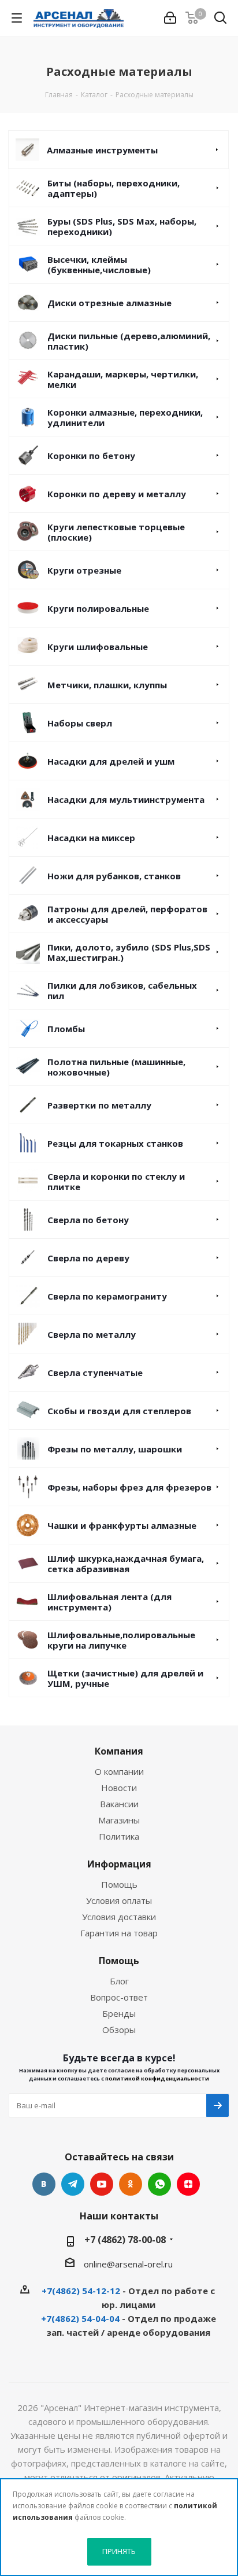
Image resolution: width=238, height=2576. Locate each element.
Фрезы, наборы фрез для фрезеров (129, 1487)
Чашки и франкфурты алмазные (122, 1525)
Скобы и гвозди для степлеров (119, 1411)
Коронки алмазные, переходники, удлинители (125, 417)
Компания (119, 1751)
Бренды (119, 2013)
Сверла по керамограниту (107, 1296)
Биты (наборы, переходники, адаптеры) (114, 188)
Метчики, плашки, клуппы (107, 685)
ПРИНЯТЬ (119, 2551)
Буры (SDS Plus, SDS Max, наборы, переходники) (122, 226)
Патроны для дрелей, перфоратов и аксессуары (127, 914)
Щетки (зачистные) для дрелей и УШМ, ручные (125, 1678)
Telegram (73, 2184)
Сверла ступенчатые (95, 1373)
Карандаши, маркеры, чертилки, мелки (123, 379)
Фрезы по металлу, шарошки (115, 1449)
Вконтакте (44, 2184)
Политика (119, 1836)
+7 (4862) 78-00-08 (125, 2240)
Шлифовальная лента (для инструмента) (109, 1602)
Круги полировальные (98, 608)
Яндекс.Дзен (188, 2184)
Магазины (119, 1820)
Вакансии (119, 1804)
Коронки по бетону (91, 456)
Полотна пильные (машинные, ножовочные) (116, 1067)
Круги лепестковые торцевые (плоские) (116, 532)
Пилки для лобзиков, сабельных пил (122, 990)
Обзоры (119, 2030)
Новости (119, 1788)
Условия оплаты (119, 1900)
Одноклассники (131, 2184)
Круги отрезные (84, 570)
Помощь (119, 1884)
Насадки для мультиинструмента (126, 799)
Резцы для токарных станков (115, 1143)
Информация (119, 1864)
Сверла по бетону (88, 1220)
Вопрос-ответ (119, 1997)
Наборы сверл (80, 723)
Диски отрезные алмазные (109, 303)
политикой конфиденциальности (157, 2078)
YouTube (102, 2184)
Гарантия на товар (119, 1933)
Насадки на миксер (91, 838)
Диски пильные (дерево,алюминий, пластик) (129, 341)
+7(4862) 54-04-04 (80, 2318)
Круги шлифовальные (98, 647)
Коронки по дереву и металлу (117, 494)
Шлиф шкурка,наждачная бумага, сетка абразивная (126, 1564)
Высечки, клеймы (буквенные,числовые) (99, 265)
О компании (119, 1771)
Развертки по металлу (99, 1105)
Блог (119, 1981)
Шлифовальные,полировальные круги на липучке (121, 1640)
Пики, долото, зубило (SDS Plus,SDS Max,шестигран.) (129, 952)
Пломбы (66, 1029)
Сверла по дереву (88, 1258)
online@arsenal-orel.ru (128, 2264)
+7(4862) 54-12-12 (81, 2291)
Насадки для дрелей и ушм (111, 761)
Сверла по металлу (92, 1334)
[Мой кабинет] (170, 18)
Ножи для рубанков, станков (114, 876)
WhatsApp (159, 2184)
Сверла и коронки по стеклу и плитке (116, 1181)
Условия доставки (119, 1917)
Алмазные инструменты (102, 150)
